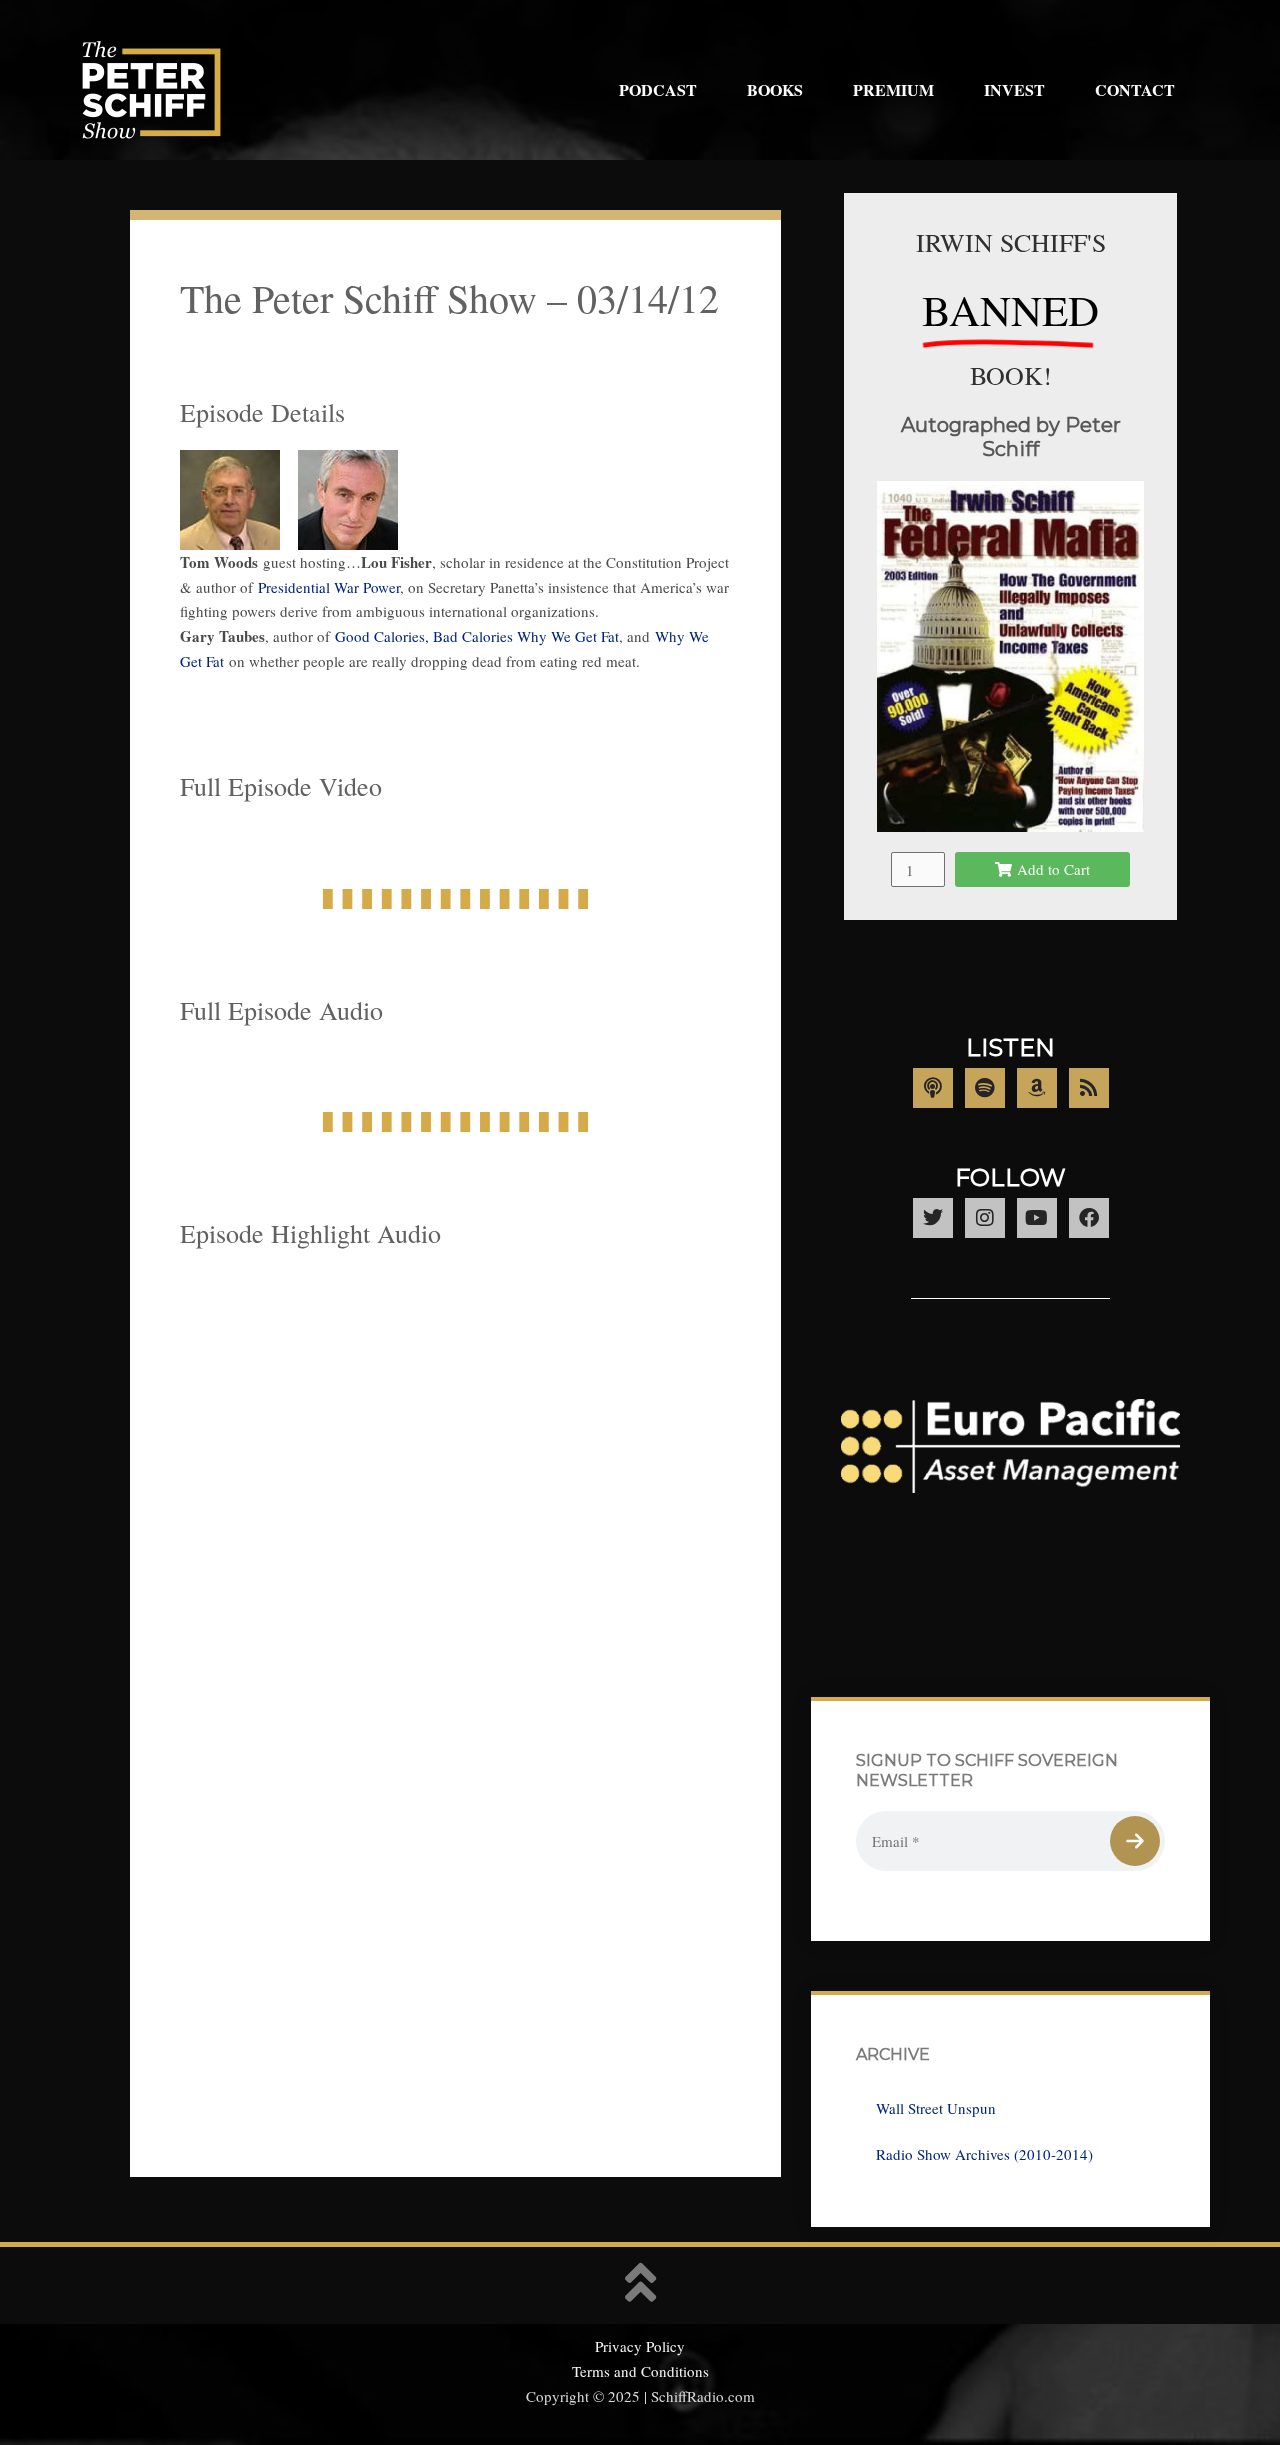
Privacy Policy (640, 2346)
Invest (1014, 89)
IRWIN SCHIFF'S (1011, 242)
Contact (1135, 89)
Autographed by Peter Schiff (1011, 437)
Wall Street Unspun (936, 2108)
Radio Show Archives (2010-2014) (984, 2154)
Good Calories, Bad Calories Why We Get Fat (477, 636)
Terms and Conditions (640, 2371)
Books (775, 89)
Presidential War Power (329, 587)
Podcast (658, 89)
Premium (893, 89)
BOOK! (1011, 375)
